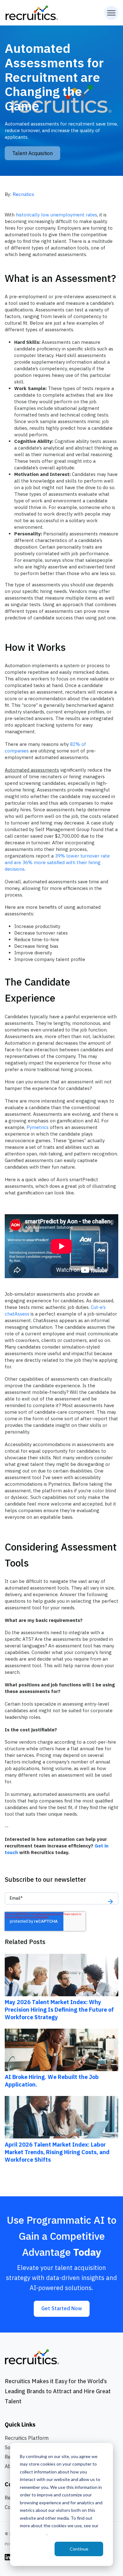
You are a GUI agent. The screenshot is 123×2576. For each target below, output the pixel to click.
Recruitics (23, 194)
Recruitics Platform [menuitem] (27, 2438)
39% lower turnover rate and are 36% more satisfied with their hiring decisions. (57, 862)
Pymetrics (38, 1127)
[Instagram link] (8, 2557)
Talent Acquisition (32, 153)
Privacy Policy (33, 2533)
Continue (79, 2549)
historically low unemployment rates (56, 215)
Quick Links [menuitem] (20, 2425)
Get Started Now (62, 2308)
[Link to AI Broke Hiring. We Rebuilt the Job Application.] (61, 2049)
